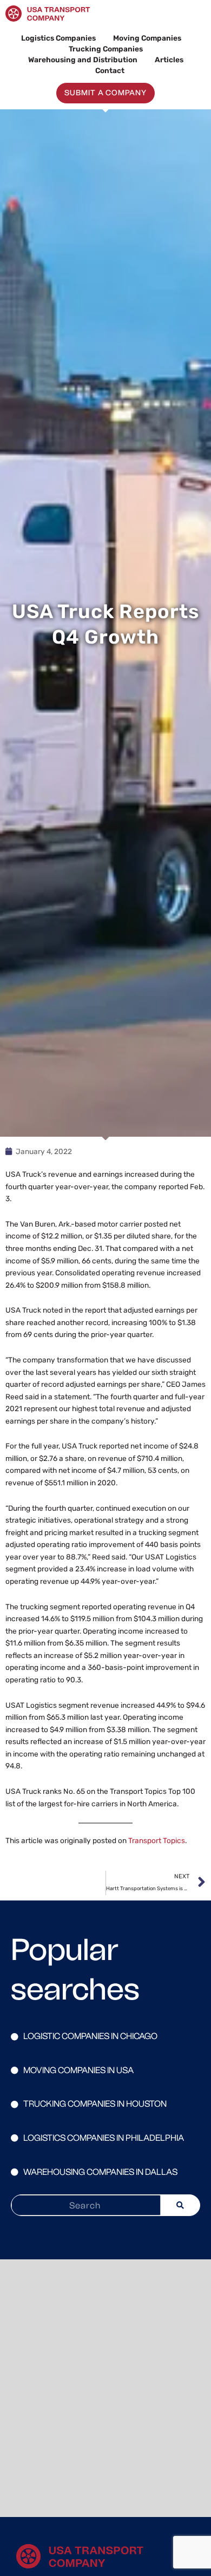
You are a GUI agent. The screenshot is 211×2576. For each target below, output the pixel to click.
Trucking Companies (106, 49)
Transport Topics (157, 1840)
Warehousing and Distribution (83, 60)
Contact (110, 70)
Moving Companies (147, 38)
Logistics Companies (58, 38)
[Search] (180, 2205)
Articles (169, 60)
